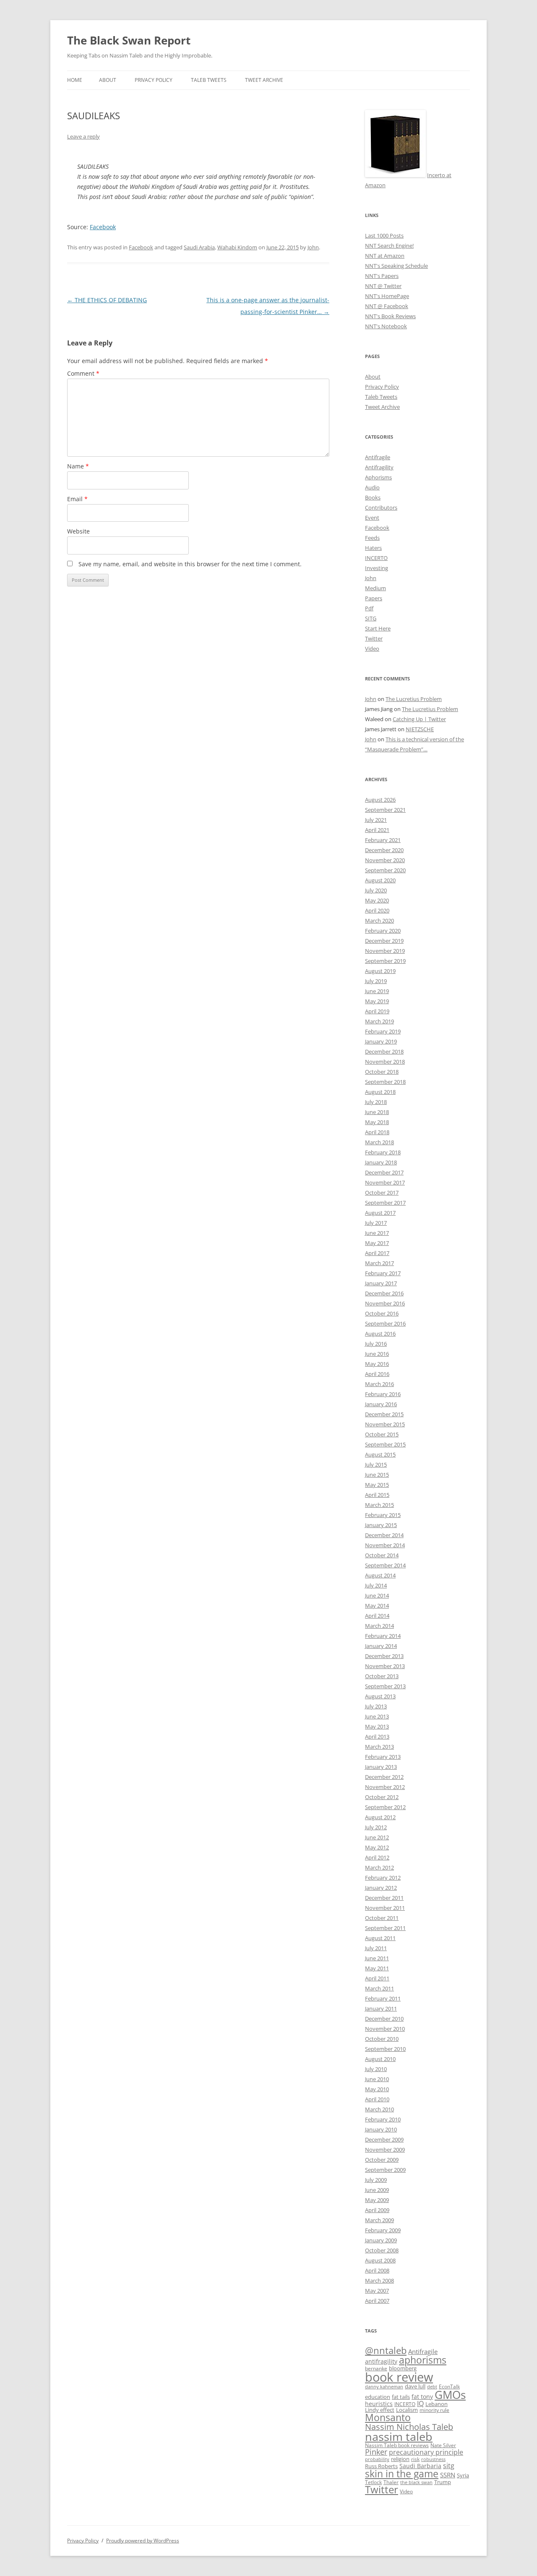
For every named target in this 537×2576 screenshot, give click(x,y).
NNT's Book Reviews (390, 316)
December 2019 (384, 941)
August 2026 (380, 800)
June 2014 (377, 1595)
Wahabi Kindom (237, 247)
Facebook (103, 227)
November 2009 (385, 2150)
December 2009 (384, 2139)
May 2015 (377, 1485)
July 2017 (376, 1223)
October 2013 (382, 1676)
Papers (374, 598)
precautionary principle (426, 2452)
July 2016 (376, 1344)
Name (78, 466)
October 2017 (382, 1193)
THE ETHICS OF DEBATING (107, 300)
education (378, 2397)
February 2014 (383, 1636)
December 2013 (384, 1656)
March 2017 (379, 1263)
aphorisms (423, 2360)
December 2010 (384, 2019)
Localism (407, 2410)
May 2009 (377, 2200)
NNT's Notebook (386, 326)
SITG (371, 618)
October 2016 (382, 1313)
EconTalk (449, 2386)
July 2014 (376, 1585)
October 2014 (382, 1555)
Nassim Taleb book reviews (397, 2445)
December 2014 (384, 1535)
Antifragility (379, 467)
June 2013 (377, 1716)
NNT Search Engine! (389, 246)
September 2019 (385, 961)
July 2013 (376, 1706)
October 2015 (382, 1434)
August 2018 (380, 1092)
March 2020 (379, 921)
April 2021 (377, 830)
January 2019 (381, 1041)
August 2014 (380, 1575)
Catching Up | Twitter (419, 719)
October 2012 (382, 1797)
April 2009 (377, 2210)
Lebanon (437, 2404)
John (313, 247)
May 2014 (377, 1606)
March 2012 (379, 1867)
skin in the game (402, 2474)
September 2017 (385, 1203)
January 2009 (381, 2240)
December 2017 (384, 1172)
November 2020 (385, 860)
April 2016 (377, 1374)
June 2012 (377, 1837)
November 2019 (385, 951)
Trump (443, 2482)
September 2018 (385, 1082)
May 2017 (377, 1243)
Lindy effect (380, 2410)
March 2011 (379, 1988)
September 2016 (385, 1323)
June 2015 (377, 1475)
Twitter (374, 638)
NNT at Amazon (385, 256)
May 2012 (377, 1847)
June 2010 (377, 2079)
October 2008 (382, 2250)
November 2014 (385, 1545)
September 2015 (385, 1444)
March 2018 (379, 1142)
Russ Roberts (381, 2466)
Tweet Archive (264, 80)
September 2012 (385, 1807)
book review (399, 2377)
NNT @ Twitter (383, 286)
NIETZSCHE (420, 729)
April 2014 (377, 1616)
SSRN (448, 2475)
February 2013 (383, 1757)
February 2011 (383, 1998)
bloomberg (403, 2368)
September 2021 (385, 810)
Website (78, 531)
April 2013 (377, 1737)
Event (372, 518)
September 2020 (385, 870)
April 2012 (377, 1857)
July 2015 (376, 1465)
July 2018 (376, 1102)
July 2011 (376, 1948)
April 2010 (377, 2099)
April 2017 (377, 1253)
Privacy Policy (154, 80)
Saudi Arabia (199, 247)
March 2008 (379, 2280)
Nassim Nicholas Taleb (409, 2427)
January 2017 (381, 1283)
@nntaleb (386, 2350)
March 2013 (379, 1747)
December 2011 (384, 1898)
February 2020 (383, 931)
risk (415, 2459)
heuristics (379, 2404)
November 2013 (385, 1666)
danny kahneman (384, 2387)
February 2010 (383, 2119)
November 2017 (385, 1182)
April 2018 (377, 1132)
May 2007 (377, 2291)
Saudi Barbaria (420, 2466)
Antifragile (378, 457)
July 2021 (376, 820)
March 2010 (379, 2109)
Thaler (391, 2482)
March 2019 (379, 1021)
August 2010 (380, 2059)
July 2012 (376, 1827)
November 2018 (385, 1062)
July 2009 (376, 2180)
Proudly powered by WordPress (143, 2541)
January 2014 (381, 1646)
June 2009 (377, 2190)
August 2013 (380, 1696)
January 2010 (381, 2129)
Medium (375, 588)
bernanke (376, 2368)
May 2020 (377, 900)
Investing (377, 568)
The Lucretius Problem (414, 699)
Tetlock (373, 2482)
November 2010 (385, 2029)
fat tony (422, 2397)
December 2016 (384, 1293)
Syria (463, 2475)
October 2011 (382, 1918)
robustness (433, 2459)
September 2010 (385, 2049)
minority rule (434, 2410)
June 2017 (377, 1233)
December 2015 (384, 1414)
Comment (83, 373)
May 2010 (377, 2089)
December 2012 (384, 1777)
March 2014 (379, 1626)
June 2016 (377, 1354)
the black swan (416, 2482)
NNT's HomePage (387, 296)
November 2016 (385, 1303)
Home (75, 80)
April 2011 (377, 1978)
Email (77, 499)
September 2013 (385, 1686)
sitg (449, 2465)
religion (400, 2459)
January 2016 (381, 1404)
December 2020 (384, 850)
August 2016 (380, 1334)
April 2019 (377, 1011)
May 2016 (377, 1364)
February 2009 (383, 2230)
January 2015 (381, 1525)
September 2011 (385, 1928)
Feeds (372, 538)
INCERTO (376, 558)
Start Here (378, 628)
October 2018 (382, 1072)
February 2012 (383, 1878)
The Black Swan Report (129, 40)
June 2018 (377, 1112)
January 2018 (381, 1162)
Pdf (369, 608)
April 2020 (377, 910)
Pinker (376, 2452)
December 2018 (384, 1051)
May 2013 (377, 1726)
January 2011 (381, 2008)
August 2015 (380, 1454)
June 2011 (377, 1958)
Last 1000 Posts (384, 235)
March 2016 (379, 1384)
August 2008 (380, 2260)
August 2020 (380, 880)
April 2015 (377, 1495)
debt (432, 2387)
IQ (420, 2403)
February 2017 (383, 1273)
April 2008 (377, 2270)
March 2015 (379, 1505)
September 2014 (385, 1565)
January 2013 (381, 1767)
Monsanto (388, 2418)
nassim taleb (399, 2436)
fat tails (401, 2397)
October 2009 (382, 2160)
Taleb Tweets (209, 80)
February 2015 (383, 1515)
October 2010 (382, 2039)
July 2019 (376, 981)
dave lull (415, 2386)
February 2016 (383, 1394)
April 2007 (377, 2301)
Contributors (381, 507)
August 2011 (380, 1938)
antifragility (381, 2361)
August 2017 (380, 1213)
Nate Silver (443, 2445)
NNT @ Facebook (387, 306)
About (108, 80)
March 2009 (379, 2220)
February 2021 (383, 840)
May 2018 (377, 1122)
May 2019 (377, 1001)
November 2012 (385, 1787)
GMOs (450, 2395)
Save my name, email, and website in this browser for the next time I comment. (190, 564)
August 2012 (380, 1817)
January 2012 (381, 1888)
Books (373, 497)
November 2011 (385, 1908)
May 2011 (377, 1968)
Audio (372, 487)
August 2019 (380, 971)
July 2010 (376, 2069)
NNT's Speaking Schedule (396, 266)
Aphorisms (378, 477)
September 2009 (385, 2170)
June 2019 (377, 991)
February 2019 (383, 1031)
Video (372, 649)
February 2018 (383, 1152)
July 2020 (376, 890)
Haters (373, 548)
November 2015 (385, 1424)
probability (377, 2459)
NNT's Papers (382, 276)
